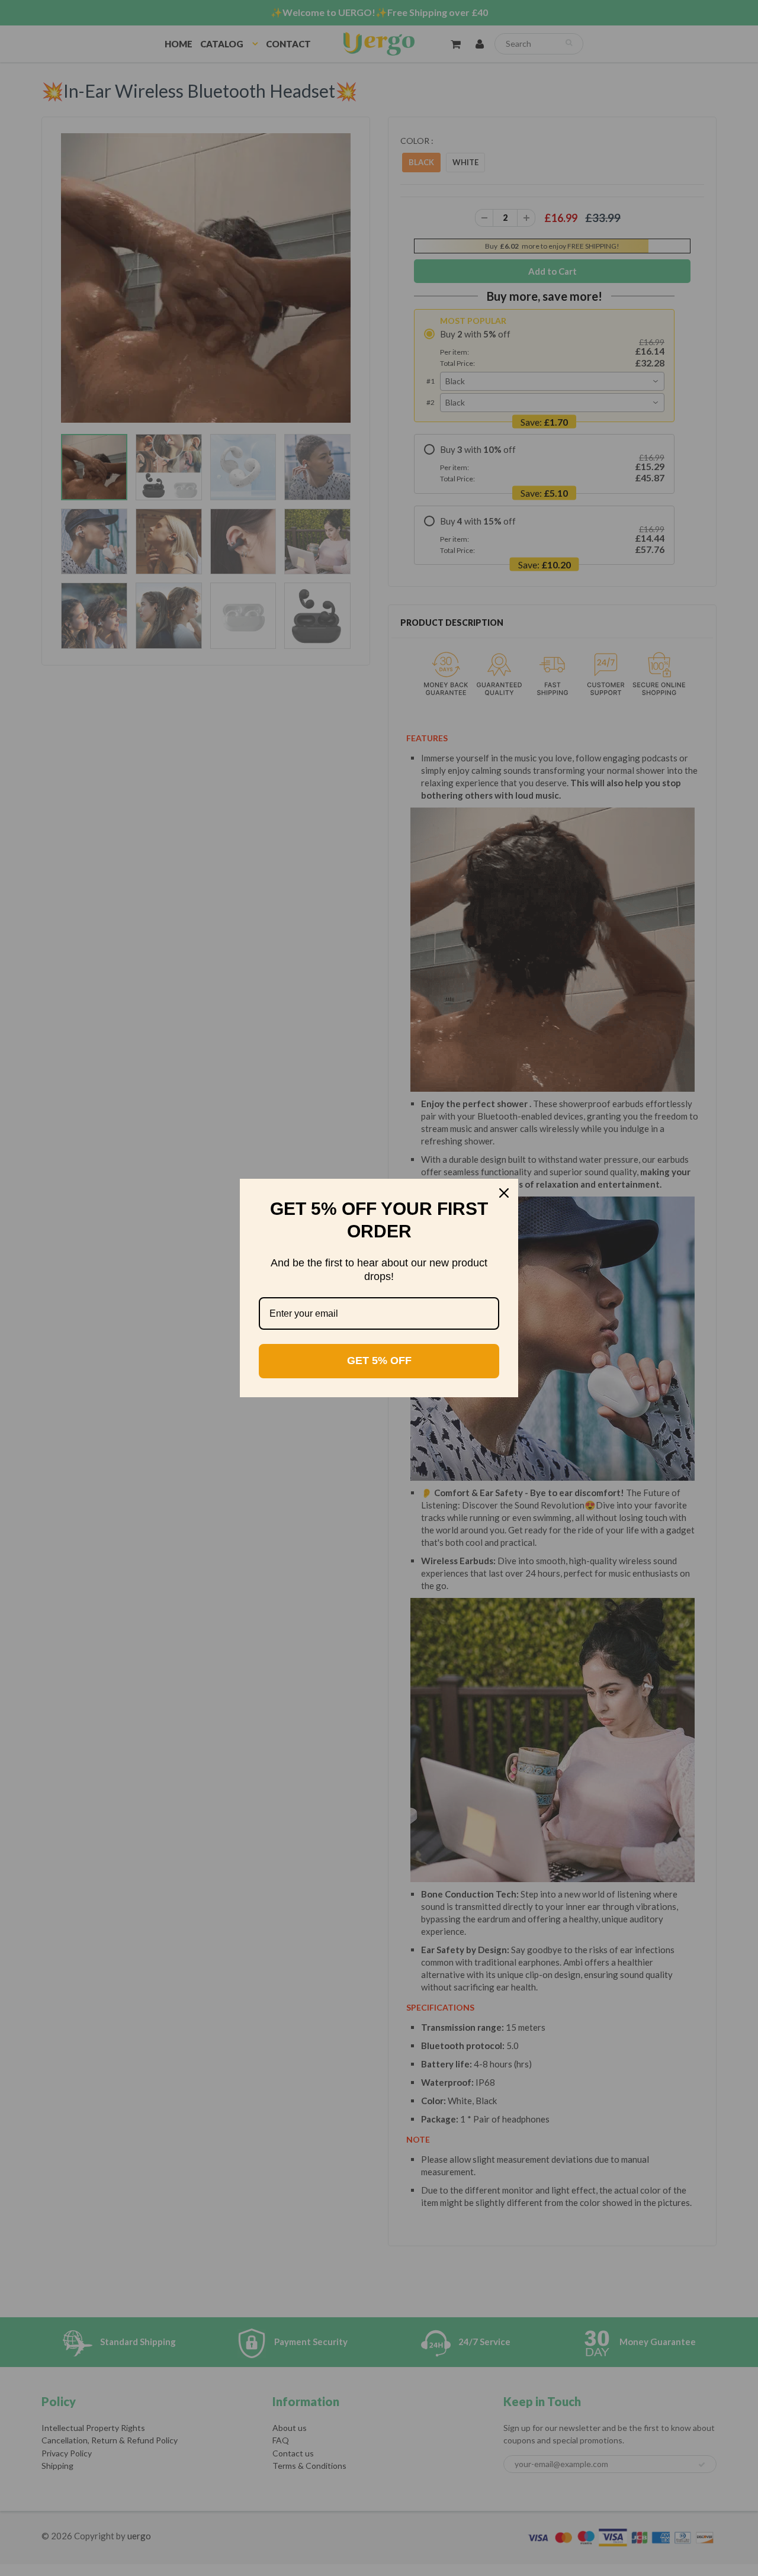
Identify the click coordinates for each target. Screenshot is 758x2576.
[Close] (504, 1193)
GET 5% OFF (379, 1361)
